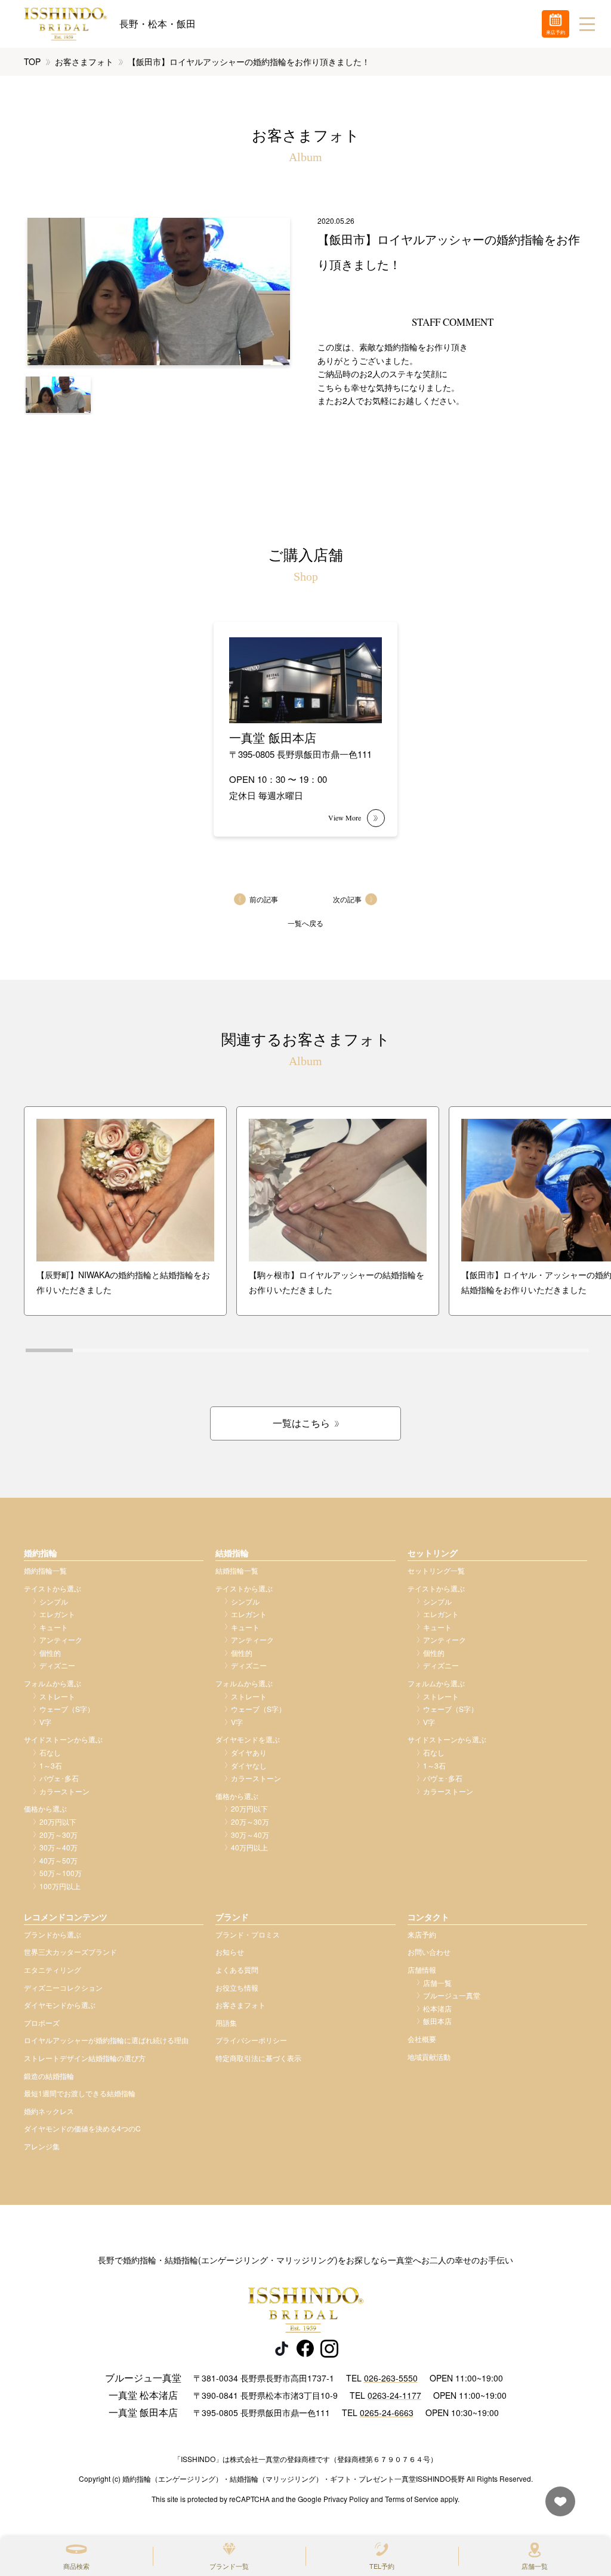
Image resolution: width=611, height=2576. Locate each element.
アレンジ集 (42, 2146)
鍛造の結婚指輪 (49, 2076)
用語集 (226, 2023)
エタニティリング (53, 1969)
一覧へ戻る (305, 923)
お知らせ (230, 1952)
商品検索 (76, 2566)
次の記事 (347, 899)
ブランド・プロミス (248, 1934)
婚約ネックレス (49, 2111)
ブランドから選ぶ (53, 1934)
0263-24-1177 (394, 2395)
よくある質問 (237, 1969)
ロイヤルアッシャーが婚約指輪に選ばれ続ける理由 (106, 2040)
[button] (58, 395)
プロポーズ (42, 2023)
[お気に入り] (557, 2507)
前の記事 (264, 899)
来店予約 (422, 1934)
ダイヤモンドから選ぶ (60, 2005)
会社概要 (422, 2039)
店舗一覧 (535, 2566)
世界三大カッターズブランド (70, 1952)
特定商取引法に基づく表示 (258, 2058)
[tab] (49, 1350)
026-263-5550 (391, 2378)
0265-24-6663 (387, 2413)
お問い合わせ (429, 1952)
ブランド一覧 (229, 2566)
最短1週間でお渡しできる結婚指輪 (80, 2093)
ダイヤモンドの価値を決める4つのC (82, 2128)
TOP (32, 61)
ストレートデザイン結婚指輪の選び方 (85, 2058)
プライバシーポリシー (251, 2040)
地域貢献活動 (429, 2057)
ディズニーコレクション (63, 1987)
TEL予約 (382, 2566)
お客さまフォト (84, 61)
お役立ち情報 (237, 1987)
